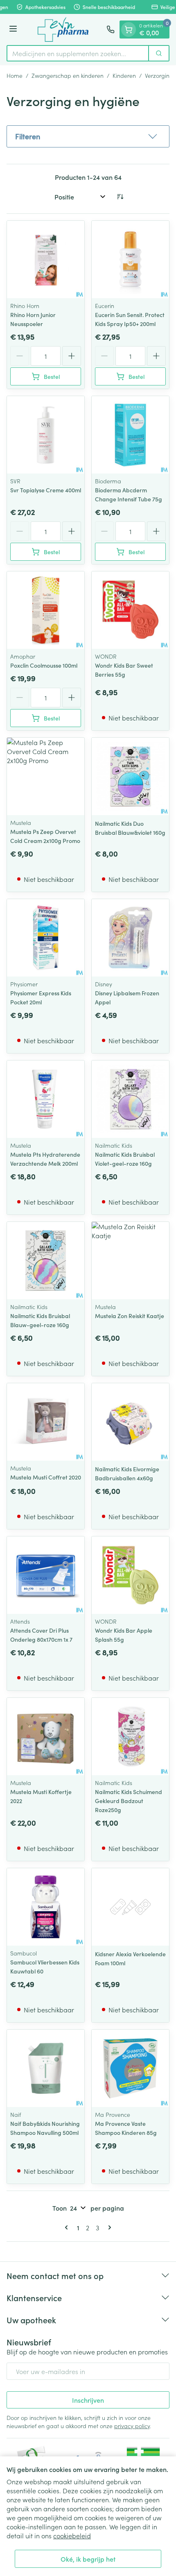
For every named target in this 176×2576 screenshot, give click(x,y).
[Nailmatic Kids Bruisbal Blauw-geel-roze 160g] (46, 1261)
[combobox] (78, 53)
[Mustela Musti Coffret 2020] (46, 1422)
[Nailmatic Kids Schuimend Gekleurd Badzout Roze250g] (130, 1737)
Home (15, 75)
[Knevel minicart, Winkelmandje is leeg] (129, 29)
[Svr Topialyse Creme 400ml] (46, 435)
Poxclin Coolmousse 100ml (44, 665)
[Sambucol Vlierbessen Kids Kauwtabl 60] (46, 1907)
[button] (88, 136)
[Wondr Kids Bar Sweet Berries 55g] (130, 610)
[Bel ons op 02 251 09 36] (111, 29)
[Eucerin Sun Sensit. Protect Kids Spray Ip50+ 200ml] (130, 259)
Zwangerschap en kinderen (68, 75)
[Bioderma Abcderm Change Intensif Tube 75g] (130, 435)
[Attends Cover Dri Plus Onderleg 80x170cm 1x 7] (46, 1575)
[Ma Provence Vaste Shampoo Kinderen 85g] (130, 2068)
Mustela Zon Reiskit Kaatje (130, 1316)
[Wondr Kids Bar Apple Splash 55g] (130, 1575)
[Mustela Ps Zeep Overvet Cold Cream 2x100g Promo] (46, 776)
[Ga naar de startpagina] (63, 29)
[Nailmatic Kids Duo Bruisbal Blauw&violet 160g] (130, 776)
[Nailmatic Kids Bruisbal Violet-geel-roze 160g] (130, 1099)
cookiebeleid (72, 2535)
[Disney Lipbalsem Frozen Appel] (130, 938)
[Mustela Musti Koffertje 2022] (46, 1737)
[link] (68, 2227)
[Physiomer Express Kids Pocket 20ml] (46, 938)
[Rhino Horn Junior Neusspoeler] (46, 259)
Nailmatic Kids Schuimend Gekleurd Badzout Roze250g (129, 1801)
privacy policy (132, 2426)
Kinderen (124, 75)
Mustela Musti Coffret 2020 (46, 1477)
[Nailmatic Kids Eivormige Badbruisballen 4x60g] (130, 1422)
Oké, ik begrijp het (88, 2559)
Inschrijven (88, 2400)
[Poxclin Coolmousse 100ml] (46, 610)
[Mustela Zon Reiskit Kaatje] (130, 1261)
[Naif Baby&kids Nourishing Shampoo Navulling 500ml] (46, 2068)
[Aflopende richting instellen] (120, 197)
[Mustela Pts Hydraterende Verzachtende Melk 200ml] (46, 1099)
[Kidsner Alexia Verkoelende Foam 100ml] (130, 1907)
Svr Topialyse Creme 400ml (46, 490)
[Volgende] (108, 2227)
